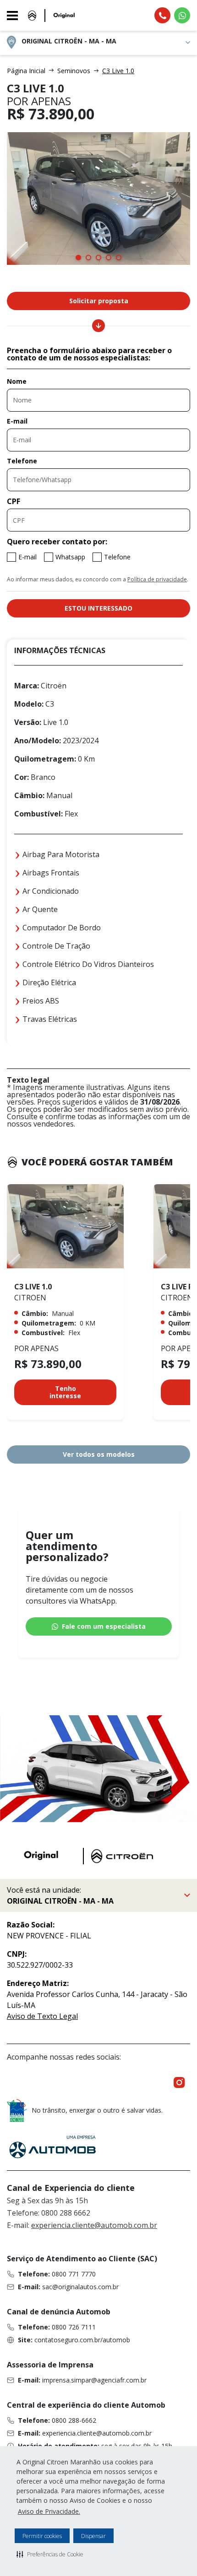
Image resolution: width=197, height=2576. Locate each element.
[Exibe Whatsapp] (182, 15)
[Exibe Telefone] (162, 15)
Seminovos (74, 71)
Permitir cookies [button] (42, 2536)
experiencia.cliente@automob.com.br (94, 2225)
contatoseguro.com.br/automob (82, 2340)
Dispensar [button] (93, 2536)
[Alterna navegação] (15, 16)
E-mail (17, 421)
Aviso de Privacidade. (49, 2511)
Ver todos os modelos (99, 1454)
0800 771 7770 (74, 2274)
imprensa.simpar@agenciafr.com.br (94, 2380)
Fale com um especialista (104, 1626)
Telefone (22, 461)
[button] (50, 2554)
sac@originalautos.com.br (80, 2287)
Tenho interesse (65, 1392)
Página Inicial (26, 71)
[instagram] (179, 2082)
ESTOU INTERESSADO (98, 608)
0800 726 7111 (74, 2327)
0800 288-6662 (74, 2420)
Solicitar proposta (99, 301)
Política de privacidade (157, 579)
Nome (17, 381)
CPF (14, 501)
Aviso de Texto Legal (42, 2016)
